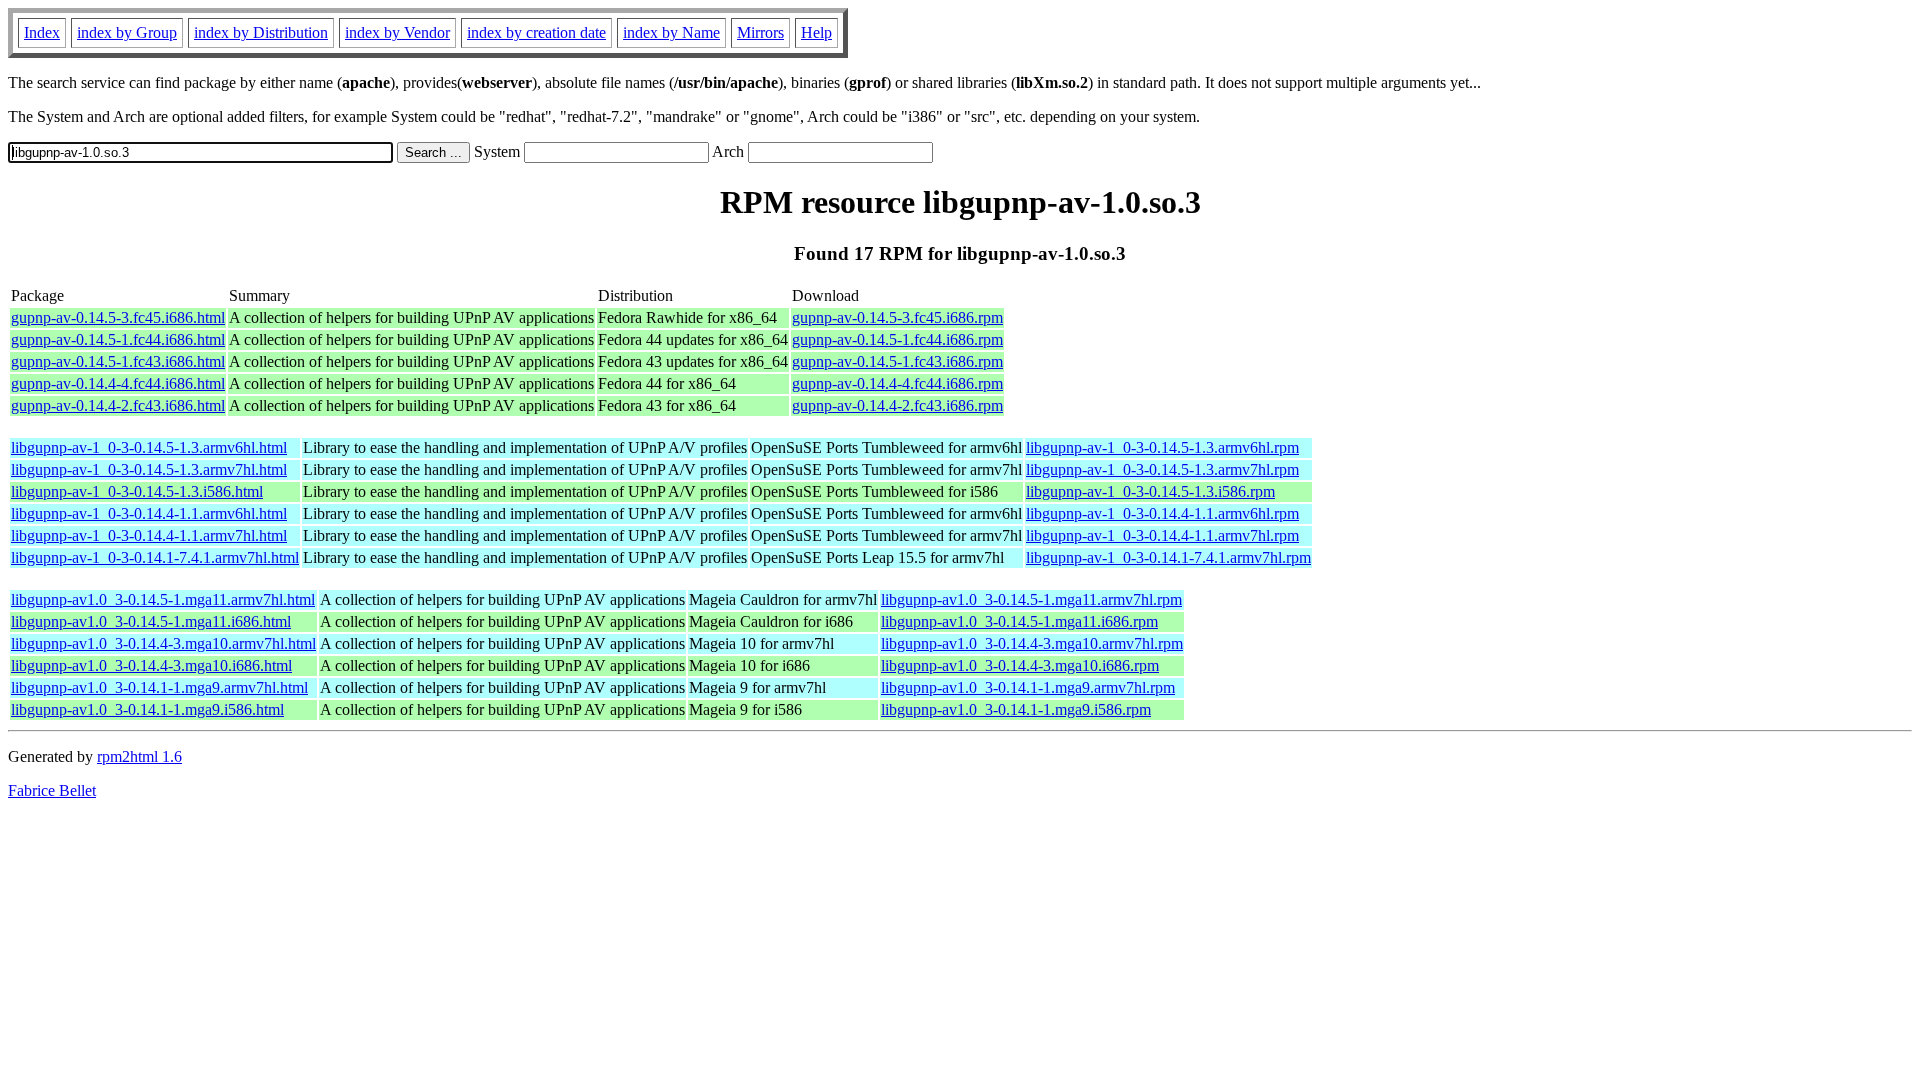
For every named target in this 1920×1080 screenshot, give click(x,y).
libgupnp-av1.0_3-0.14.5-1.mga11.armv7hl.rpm (1031, 599)
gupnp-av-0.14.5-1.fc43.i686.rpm (897, 361)
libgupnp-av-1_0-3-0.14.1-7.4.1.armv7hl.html (155, 557)
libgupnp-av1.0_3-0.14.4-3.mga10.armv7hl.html (163, 643)
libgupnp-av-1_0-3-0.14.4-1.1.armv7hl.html (149, 535)
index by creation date (536, 32)
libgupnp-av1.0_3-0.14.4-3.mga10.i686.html (151, 665)
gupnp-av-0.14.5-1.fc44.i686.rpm (897, 339)
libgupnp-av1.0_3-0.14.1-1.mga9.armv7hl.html (159, 687)
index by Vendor (397, 32)
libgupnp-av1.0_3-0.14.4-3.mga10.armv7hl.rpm (1032, 643)
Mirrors (760, 32)
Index (42, 32)
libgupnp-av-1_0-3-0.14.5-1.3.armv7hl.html (149, 469)
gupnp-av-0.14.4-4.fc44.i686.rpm (897, 383)
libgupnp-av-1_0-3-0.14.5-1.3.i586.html (137, 491)
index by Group (127, 32)
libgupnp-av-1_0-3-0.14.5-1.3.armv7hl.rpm (1162, 469)
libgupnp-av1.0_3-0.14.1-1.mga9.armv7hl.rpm (1028, 687)
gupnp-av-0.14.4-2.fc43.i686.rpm (897, 405)
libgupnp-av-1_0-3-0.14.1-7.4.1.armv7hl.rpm (1168, 557)
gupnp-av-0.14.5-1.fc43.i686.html (118, 361)
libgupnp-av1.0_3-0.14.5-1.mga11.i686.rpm (1019, 621)
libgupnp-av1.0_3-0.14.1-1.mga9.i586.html (147, 709)
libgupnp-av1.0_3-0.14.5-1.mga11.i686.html (151, 621)
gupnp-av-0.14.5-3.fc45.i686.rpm (897, 317)
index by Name (671, 32)
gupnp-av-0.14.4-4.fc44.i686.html (118, 383)
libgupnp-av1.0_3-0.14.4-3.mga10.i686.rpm (1020, 665)
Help (816, 32)
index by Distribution (261, 32)
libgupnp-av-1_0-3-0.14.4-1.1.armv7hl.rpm (1162, 535)
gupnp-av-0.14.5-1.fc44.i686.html (118, 339)
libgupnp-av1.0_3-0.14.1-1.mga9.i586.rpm (1016, 709)
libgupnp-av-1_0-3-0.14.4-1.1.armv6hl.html (149, 513)
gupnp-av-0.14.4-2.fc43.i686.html (118, 405)
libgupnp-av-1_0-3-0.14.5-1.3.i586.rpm (1150, 491)
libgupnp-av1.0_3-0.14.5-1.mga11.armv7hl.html (163, 599)
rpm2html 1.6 (139, 756)
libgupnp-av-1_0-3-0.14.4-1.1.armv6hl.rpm (1162, 513)
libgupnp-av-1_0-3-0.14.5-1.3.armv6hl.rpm (1162, 447)
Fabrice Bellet (52, 790)
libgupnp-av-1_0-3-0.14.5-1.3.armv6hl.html (149, 447)
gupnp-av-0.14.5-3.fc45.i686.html (118, 317)
